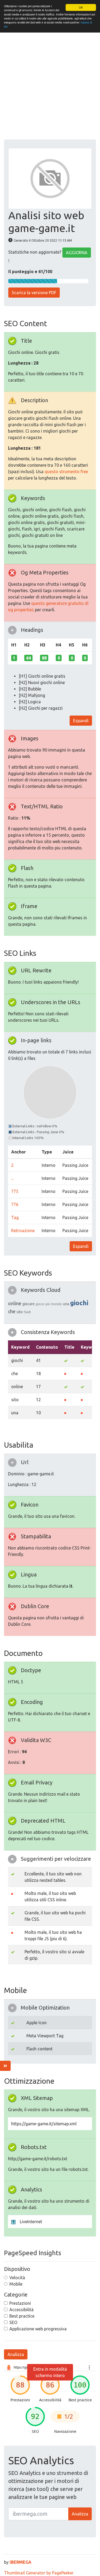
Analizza (16, 2354)
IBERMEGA (21, 2562)
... (12, 1178)
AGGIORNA (77, 253)
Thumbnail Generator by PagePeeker (39, 2573)
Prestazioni (20, 2303)
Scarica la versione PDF (34, 293)
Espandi (81, 721)
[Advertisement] (50, 87)
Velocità (17, 2278)
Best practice (22, 2316)
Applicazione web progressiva (38, 2329)
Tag (15, 1217)
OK (81, 7)
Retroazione (23, 1231)
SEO (13, 2322)
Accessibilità (21, 2310)
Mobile (16, 2284)
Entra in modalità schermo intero (50, 2372)
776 (15, 1204)
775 (15, 1191)
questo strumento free (66, 472)
